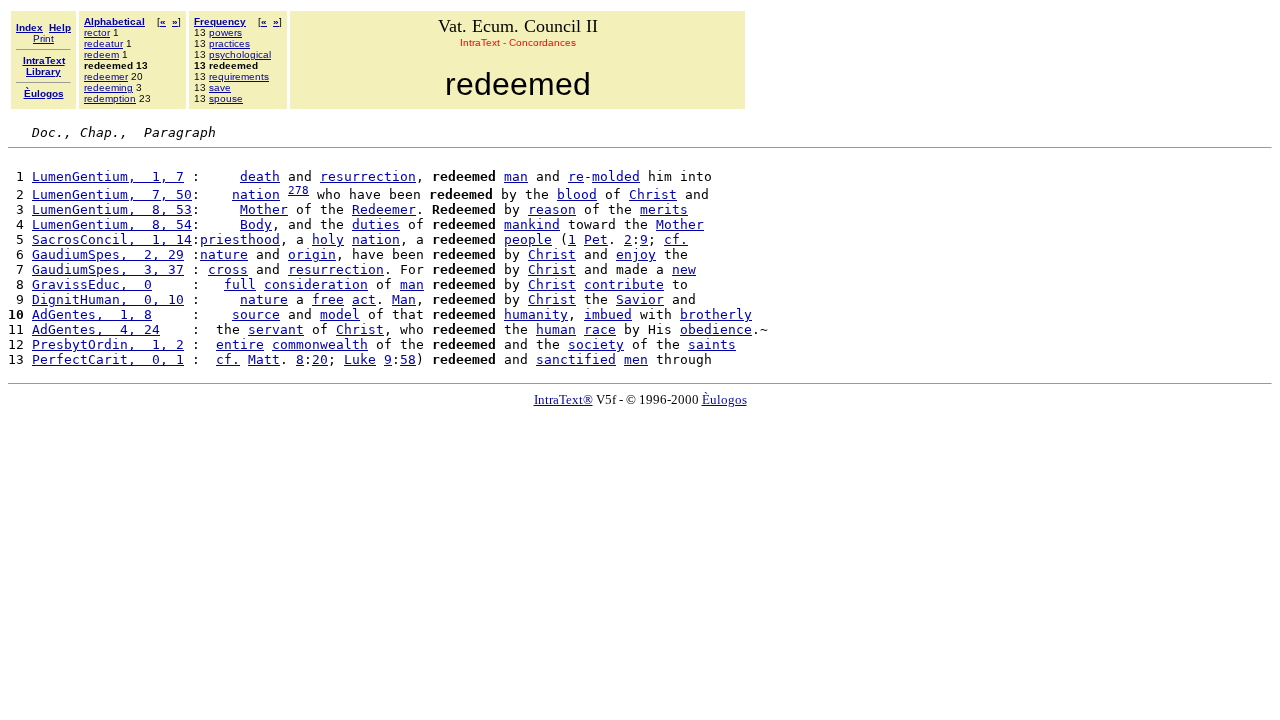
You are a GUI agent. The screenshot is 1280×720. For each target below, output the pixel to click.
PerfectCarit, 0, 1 (108, 359)
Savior (640, 299)
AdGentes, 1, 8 (92, 314)
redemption (110, 98)
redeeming (108, 87)
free (328, 299)
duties (376, 224)
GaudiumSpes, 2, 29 (108, 254)
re (576, 176)
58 (408, 359)
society (596, 344)
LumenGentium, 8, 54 (112, 224)
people (528, 239)
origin (312, 254)
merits (664, 209)
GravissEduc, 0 (92, 284)
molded (616, 176)
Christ (653, 194)
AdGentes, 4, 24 (96, 329)
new (684, 269)
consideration (316, 284)
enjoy (636, 254)
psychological (240, 54)
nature (224, 254)
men (636, 359)
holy (328, 239)
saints (712, 344)
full (240, 284)
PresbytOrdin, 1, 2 (108, 344)
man (516, 176)
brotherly (716, 314)
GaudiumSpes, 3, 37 (108, 269)
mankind (532, 224)
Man (404, 299)
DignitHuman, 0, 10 (108, 299)
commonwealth (320, 344)
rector (97, 32)
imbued (608, 314)
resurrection (368, 176)
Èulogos (724, 399)
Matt (264, 359)
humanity (536, 314)
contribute (624, 284)
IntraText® (563, 399)
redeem (101, 54)
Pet (596, 239)
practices (229, 43)
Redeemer (384, 209)
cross (228, 269)
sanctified (576, 359)
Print (43, 38)
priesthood (240, 239)
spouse (226, 98)
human (556, 329)
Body (256, 224)
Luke (360, 359)
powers (225, 32)
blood (577, 194)
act (364, 299)
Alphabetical (114, 21)
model (340, 314)
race (600, 329)
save (220, 87)
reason (552, 209)
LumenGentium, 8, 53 (112, 209)
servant (276, 329)
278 (298, 190)
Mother (264, 209)
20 (320, 359)
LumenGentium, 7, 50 (112, 194)
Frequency (220, 21)
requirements (239, 76)
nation (256, 194)
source (256, 314)
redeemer (106, 76)
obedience (716, 329)
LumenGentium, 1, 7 (108, 176)
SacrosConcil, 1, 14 (112, 239)
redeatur (103, 43)
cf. (676, 239)
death (260, 176)
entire (240, 344)
